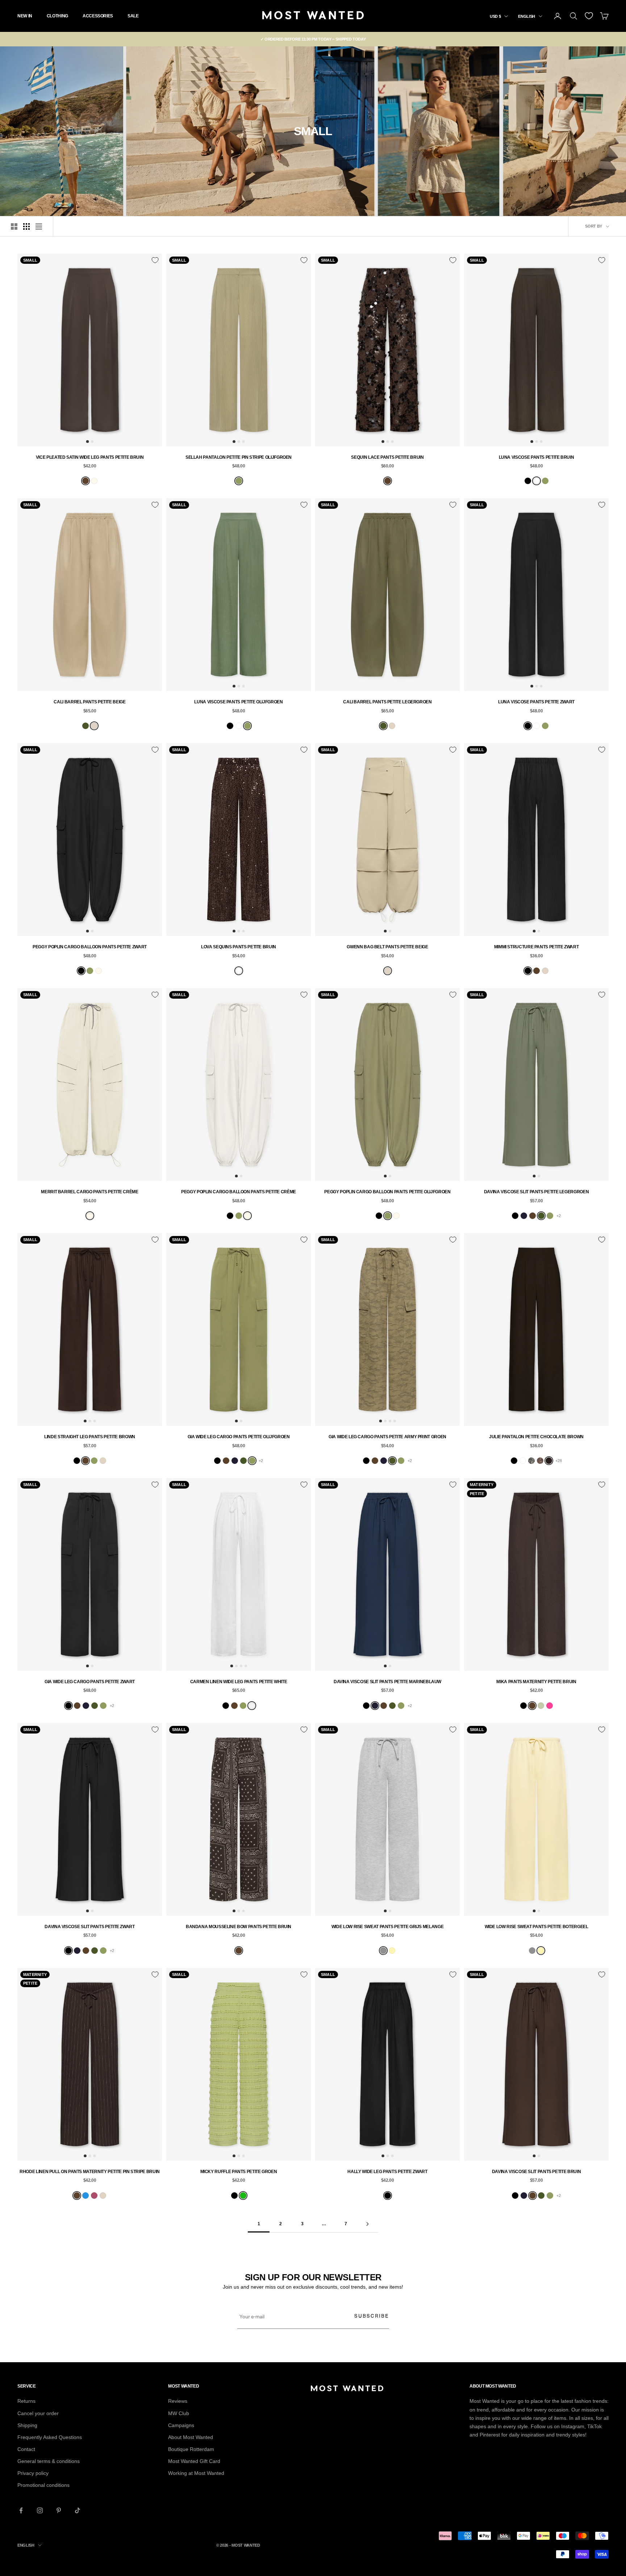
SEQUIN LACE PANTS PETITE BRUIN (387, 457)
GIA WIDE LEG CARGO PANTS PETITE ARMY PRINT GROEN (387, 1437)
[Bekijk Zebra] (531, 1461)
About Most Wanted (191, 2437)
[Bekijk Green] (243, 2196)
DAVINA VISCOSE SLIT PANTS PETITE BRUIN (536, 2172)
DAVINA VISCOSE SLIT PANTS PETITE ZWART (89, 1927)
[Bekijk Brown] (85, 481)
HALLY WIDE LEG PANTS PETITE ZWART (387, 2172)
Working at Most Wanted (196, 2473)
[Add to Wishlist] (155, 260)
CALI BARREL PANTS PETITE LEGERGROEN (387, 702)
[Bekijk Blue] (85, 2196)
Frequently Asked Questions (50, 2437)
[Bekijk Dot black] (523, 1461)
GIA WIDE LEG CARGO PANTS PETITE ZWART (90, 1682)
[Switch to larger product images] (14, 226)
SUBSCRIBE (372, 2316)
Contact (26, 2449)
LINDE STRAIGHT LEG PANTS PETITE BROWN (90, 1437)
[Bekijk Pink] (550, 1706)
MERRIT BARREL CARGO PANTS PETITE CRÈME (89, 1192)
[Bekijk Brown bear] (537, 481)
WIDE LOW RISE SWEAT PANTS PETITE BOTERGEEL (537, 1927)
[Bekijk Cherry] (94, 2196)
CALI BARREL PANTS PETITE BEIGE (89, 702)
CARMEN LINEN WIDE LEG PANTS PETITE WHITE (239, 1682)
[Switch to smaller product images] (26, 226)
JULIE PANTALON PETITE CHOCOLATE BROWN (536, 1437)
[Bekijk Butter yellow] (392, 1951)
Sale (133, 16)
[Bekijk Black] (528, 481)
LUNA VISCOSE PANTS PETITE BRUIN (537, 457)
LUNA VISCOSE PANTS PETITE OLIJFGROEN (238, 702)
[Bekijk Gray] (383, 1951)
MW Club (179, 2413)
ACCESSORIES (98, 16)
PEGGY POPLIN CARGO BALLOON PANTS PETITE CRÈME (239, 1192)
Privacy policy (33, 2473)
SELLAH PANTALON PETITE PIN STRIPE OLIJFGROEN (239, 457)
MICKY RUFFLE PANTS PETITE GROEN (239, 2172)
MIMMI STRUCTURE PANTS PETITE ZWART (537, 947)
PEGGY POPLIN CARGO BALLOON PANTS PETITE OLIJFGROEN (387, 1192)
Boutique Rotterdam (191, 2449)
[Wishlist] (589, 16)
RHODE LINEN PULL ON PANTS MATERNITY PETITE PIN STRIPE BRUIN (90, 2172)
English (527, 16)
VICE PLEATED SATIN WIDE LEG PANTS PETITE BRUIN (90, 457)
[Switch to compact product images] (39, 226)
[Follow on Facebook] (21, 2510)
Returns (26, 2401)
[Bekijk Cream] (94, 481)
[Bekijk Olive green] (239, 481)
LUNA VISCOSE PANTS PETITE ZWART (536, 702)
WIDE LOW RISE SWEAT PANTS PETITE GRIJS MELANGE (387, 1927)
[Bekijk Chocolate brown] (549, 1461)
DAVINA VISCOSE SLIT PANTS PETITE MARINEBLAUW (387, 1682)
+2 (559, 1216)
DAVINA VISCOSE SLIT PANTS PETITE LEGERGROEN (537, 1192)
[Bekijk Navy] (524, 1216)
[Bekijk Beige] (94, 726)
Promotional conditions (43, 2485)
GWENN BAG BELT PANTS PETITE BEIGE (387, 947)
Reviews (178, 2401)
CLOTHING (57, 16)
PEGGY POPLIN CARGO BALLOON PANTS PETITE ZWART (90, 947)
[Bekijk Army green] (85, 726)
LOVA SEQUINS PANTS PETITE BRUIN (239, 947)
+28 (559, 1461)
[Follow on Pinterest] (59, 2510)
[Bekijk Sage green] (541, 1706)
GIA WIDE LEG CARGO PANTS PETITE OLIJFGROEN (239, 1437)
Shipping (27, 2425)
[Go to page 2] (367, 2224)
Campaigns (181, 2425)
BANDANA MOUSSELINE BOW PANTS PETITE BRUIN (239, 1927)
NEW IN (25, 16)
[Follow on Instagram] (40, 2510)
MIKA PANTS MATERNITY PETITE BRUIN (536, 1682)
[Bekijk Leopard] (540, 1461)
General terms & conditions (49, 2461)
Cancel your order (38, 2413)
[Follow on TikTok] (78, 2510)
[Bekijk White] (252, 1706)
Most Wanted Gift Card (194, 2461)
